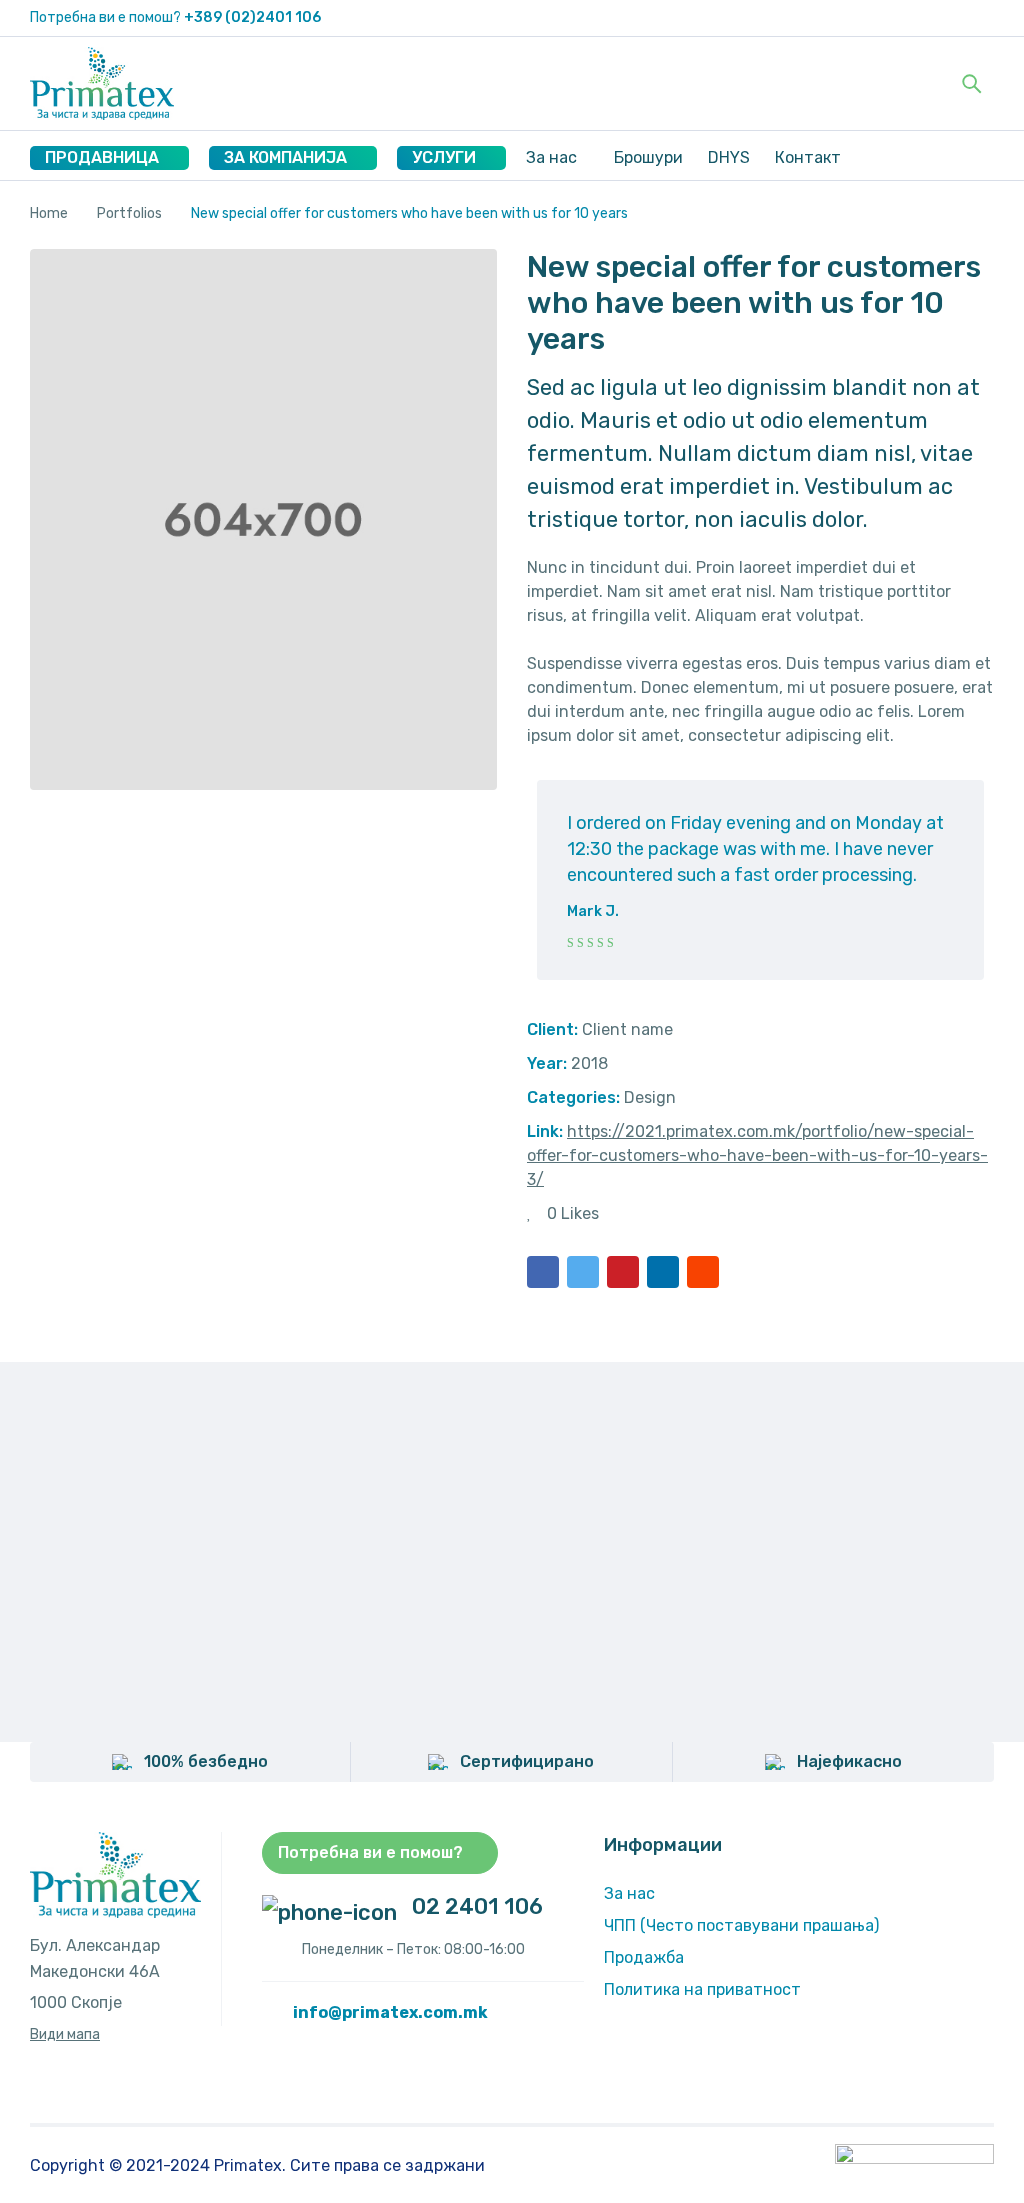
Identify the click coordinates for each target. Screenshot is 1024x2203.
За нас (629, 1893)
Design (650, 1097)
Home (49, 213)
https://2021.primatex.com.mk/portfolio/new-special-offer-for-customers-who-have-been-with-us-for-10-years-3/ (757, 1155)
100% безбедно (206, 1761)
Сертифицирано (527, 1761)
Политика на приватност (702, 1989)
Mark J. (593, 911)
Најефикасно (849, 1761)
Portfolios (129, 213)
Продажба (644, 1957)
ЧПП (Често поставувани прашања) (741, 1925)
